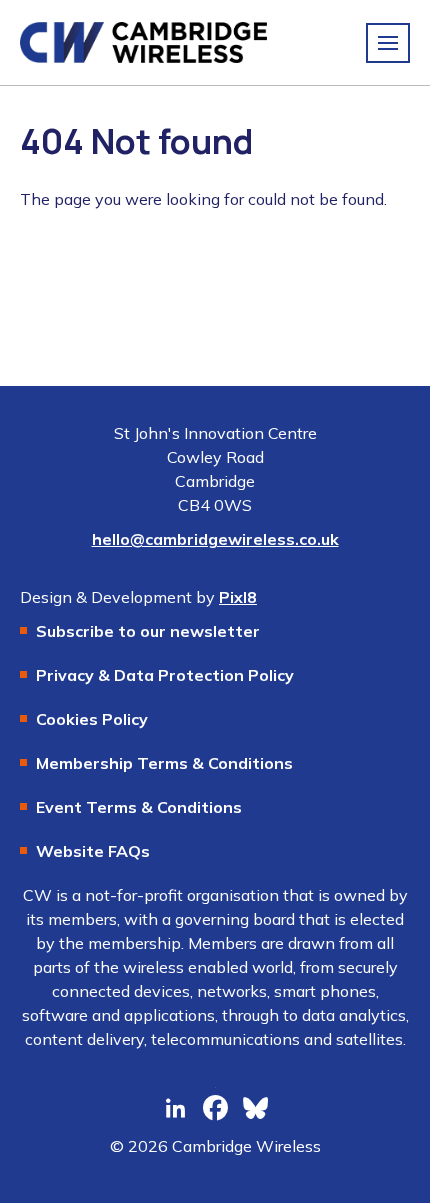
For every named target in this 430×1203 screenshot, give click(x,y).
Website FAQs (93, 851)
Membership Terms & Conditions (164, 763)
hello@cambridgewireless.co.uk (215, 539)
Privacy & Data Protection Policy (165, 675)
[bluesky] (255, 1109)
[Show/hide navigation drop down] (388, 43)
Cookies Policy (92, 719)
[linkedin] (175, 1109)
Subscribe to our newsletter (148, 631)
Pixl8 (238, 597)
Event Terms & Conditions (139, 807)
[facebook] (215, 1109)
